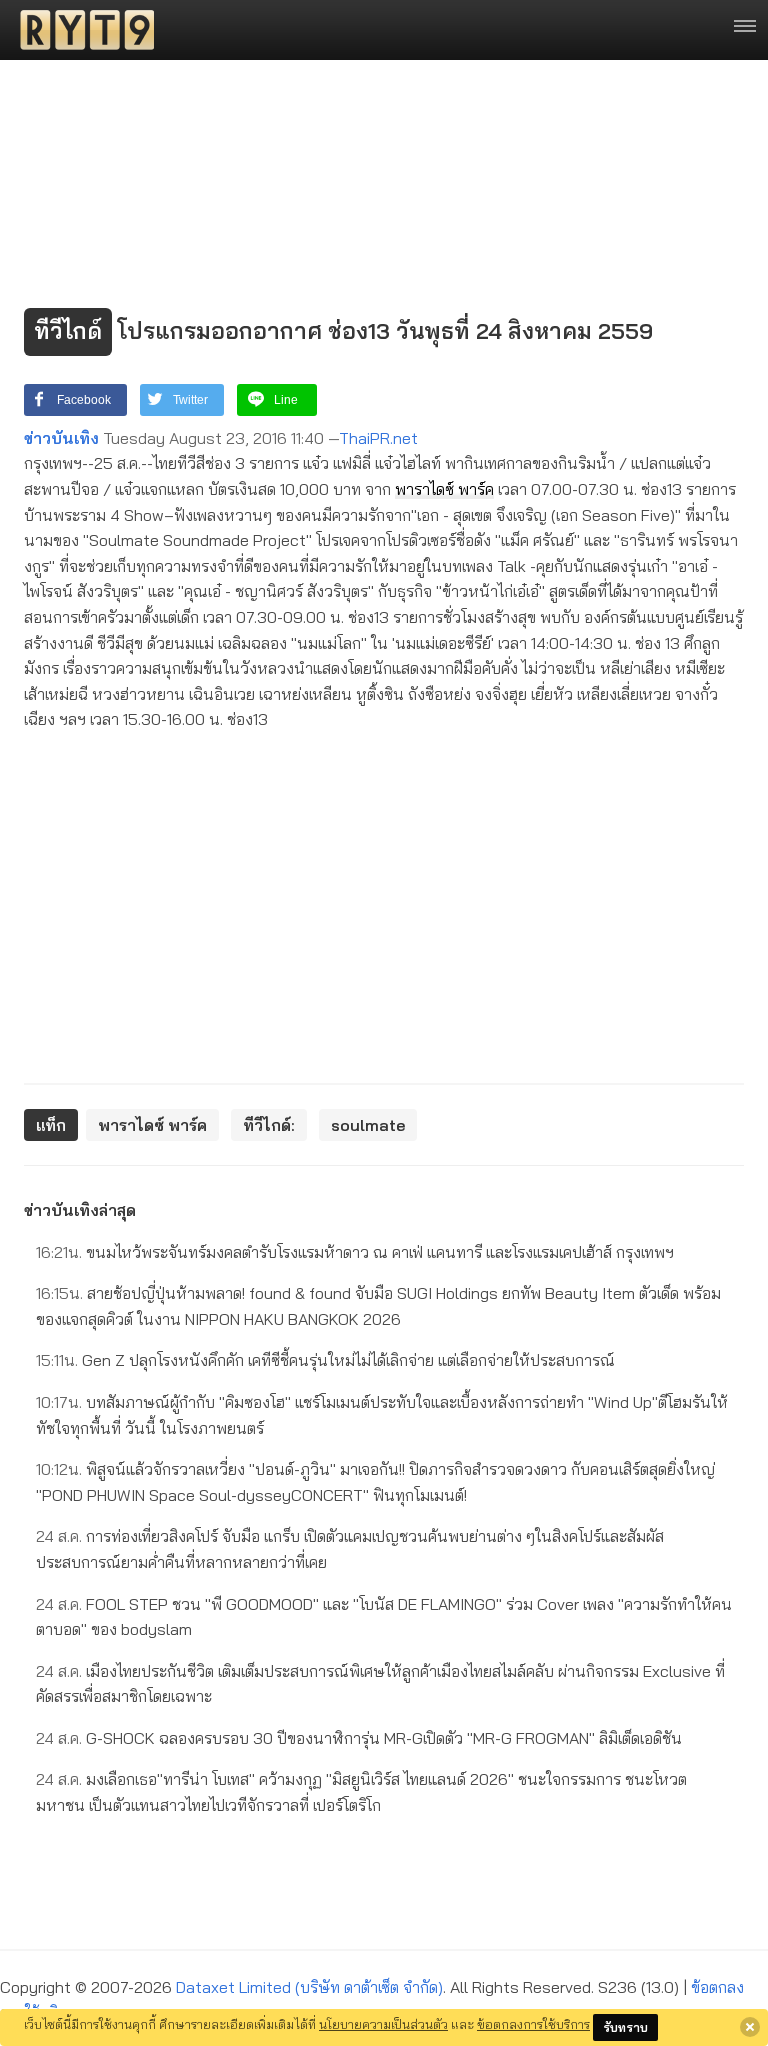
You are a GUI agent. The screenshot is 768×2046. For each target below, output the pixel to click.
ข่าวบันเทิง (61, 438)
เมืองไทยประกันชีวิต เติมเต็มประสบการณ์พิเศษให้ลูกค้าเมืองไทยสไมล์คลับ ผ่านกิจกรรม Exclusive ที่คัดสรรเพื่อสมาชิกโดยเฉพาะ (380, 1684)
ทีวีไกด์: (269, 1125)
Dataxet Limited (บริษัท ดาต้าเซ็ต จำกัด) (309, 1987)
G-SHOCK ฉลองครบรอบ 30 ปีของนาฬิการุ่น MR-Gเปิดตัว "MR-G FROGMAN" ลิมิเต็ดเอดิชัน (359, 1738)
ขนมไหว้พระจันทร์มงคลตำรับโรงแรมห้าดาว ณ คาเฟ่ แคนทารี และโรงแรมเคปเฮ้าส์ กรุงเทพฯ (355, 1252)
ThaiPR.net (378, 438)
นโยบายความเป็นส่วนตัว (383, 2024)
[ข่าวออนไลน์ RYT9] (81, 30)
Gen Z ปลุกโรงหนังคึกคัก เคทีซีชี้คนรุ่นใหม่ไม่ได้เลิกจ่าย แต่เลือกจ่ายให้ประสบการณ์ (325, 1360)
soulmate (368, 1125)
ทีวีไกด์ (68, 331)
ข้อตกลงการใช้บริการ (533, 2024)
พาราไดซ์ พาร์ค (444, 489)
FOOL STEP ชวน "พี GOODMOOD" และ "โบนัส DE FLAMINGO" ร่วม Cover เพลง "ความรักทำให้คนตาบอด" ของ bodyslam (384, 1617)
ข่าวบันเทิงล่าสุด (80, 1210)
